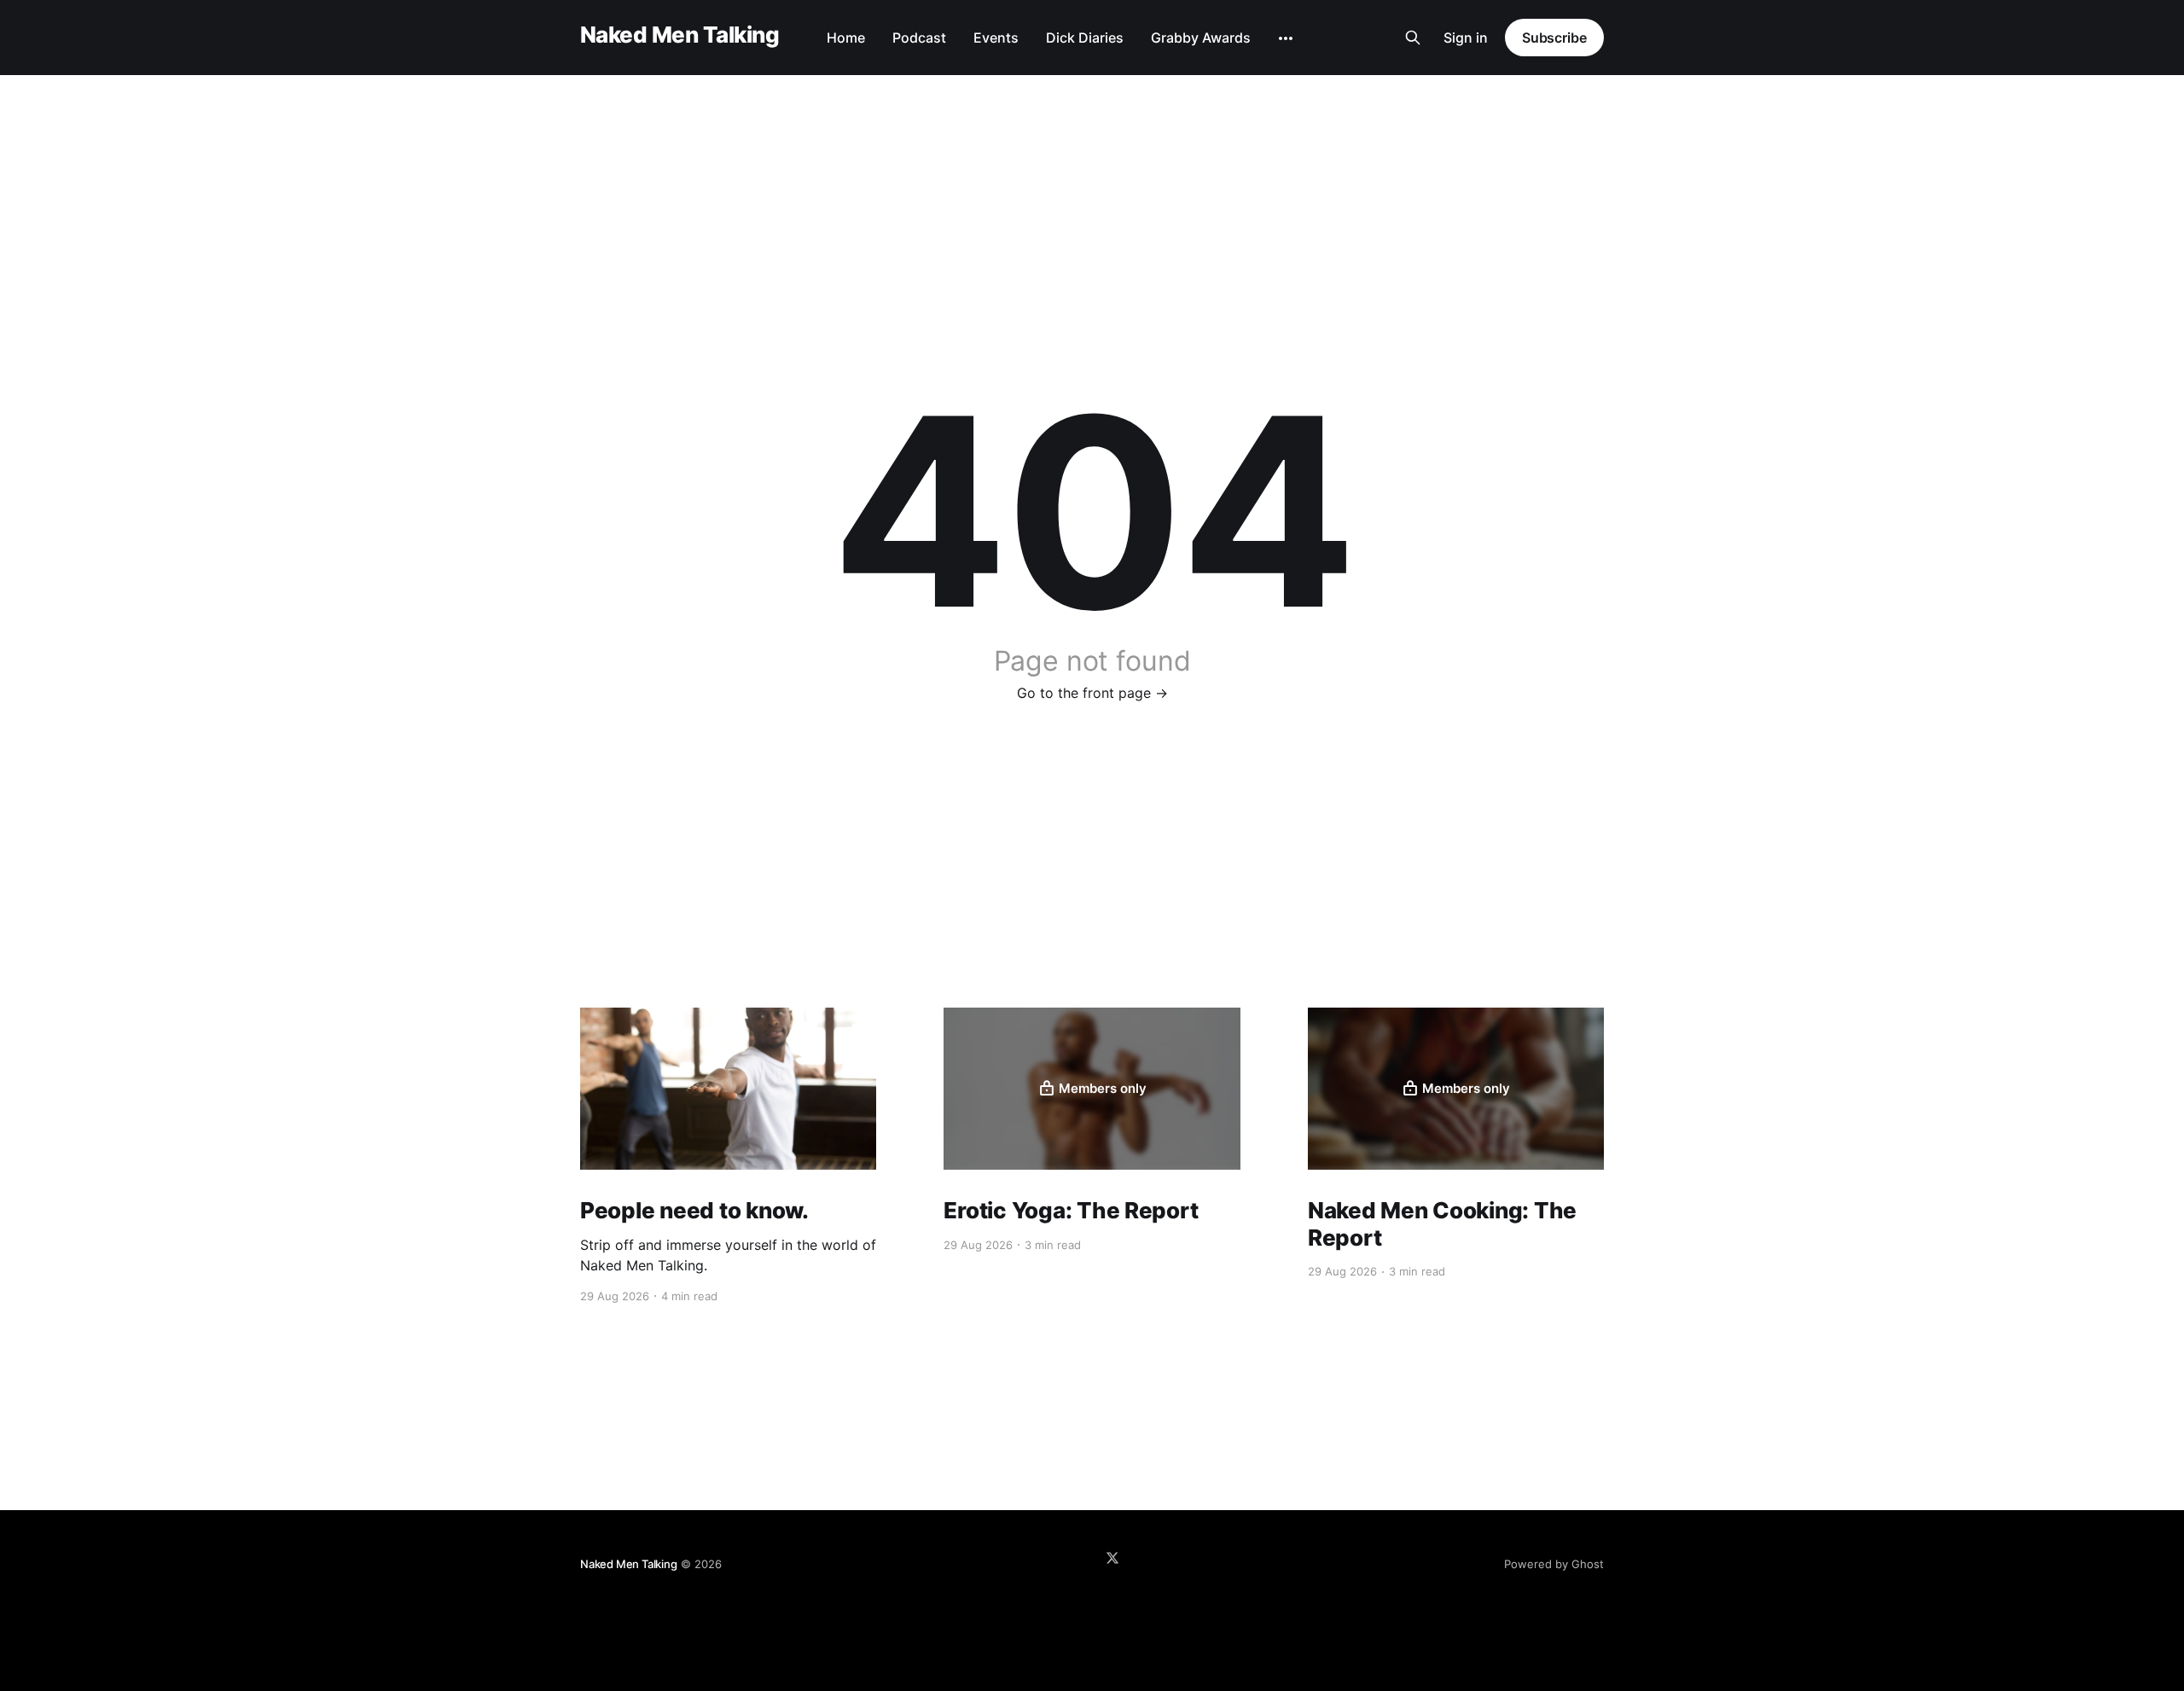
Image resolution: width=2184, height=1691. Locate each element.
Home (846, 38)
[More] (1286, 38)
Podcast (919, 38)
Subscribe (1554, 38)
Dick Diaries (1085, 38)
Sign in (1466, 38)
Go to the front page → (1092, 693)
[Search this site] (1413, 38)
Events (996, 38)
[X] (1112, 1558)
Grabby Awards (1201, 38)
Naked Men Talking (680, 35)
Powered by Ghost (1554, 1564)
